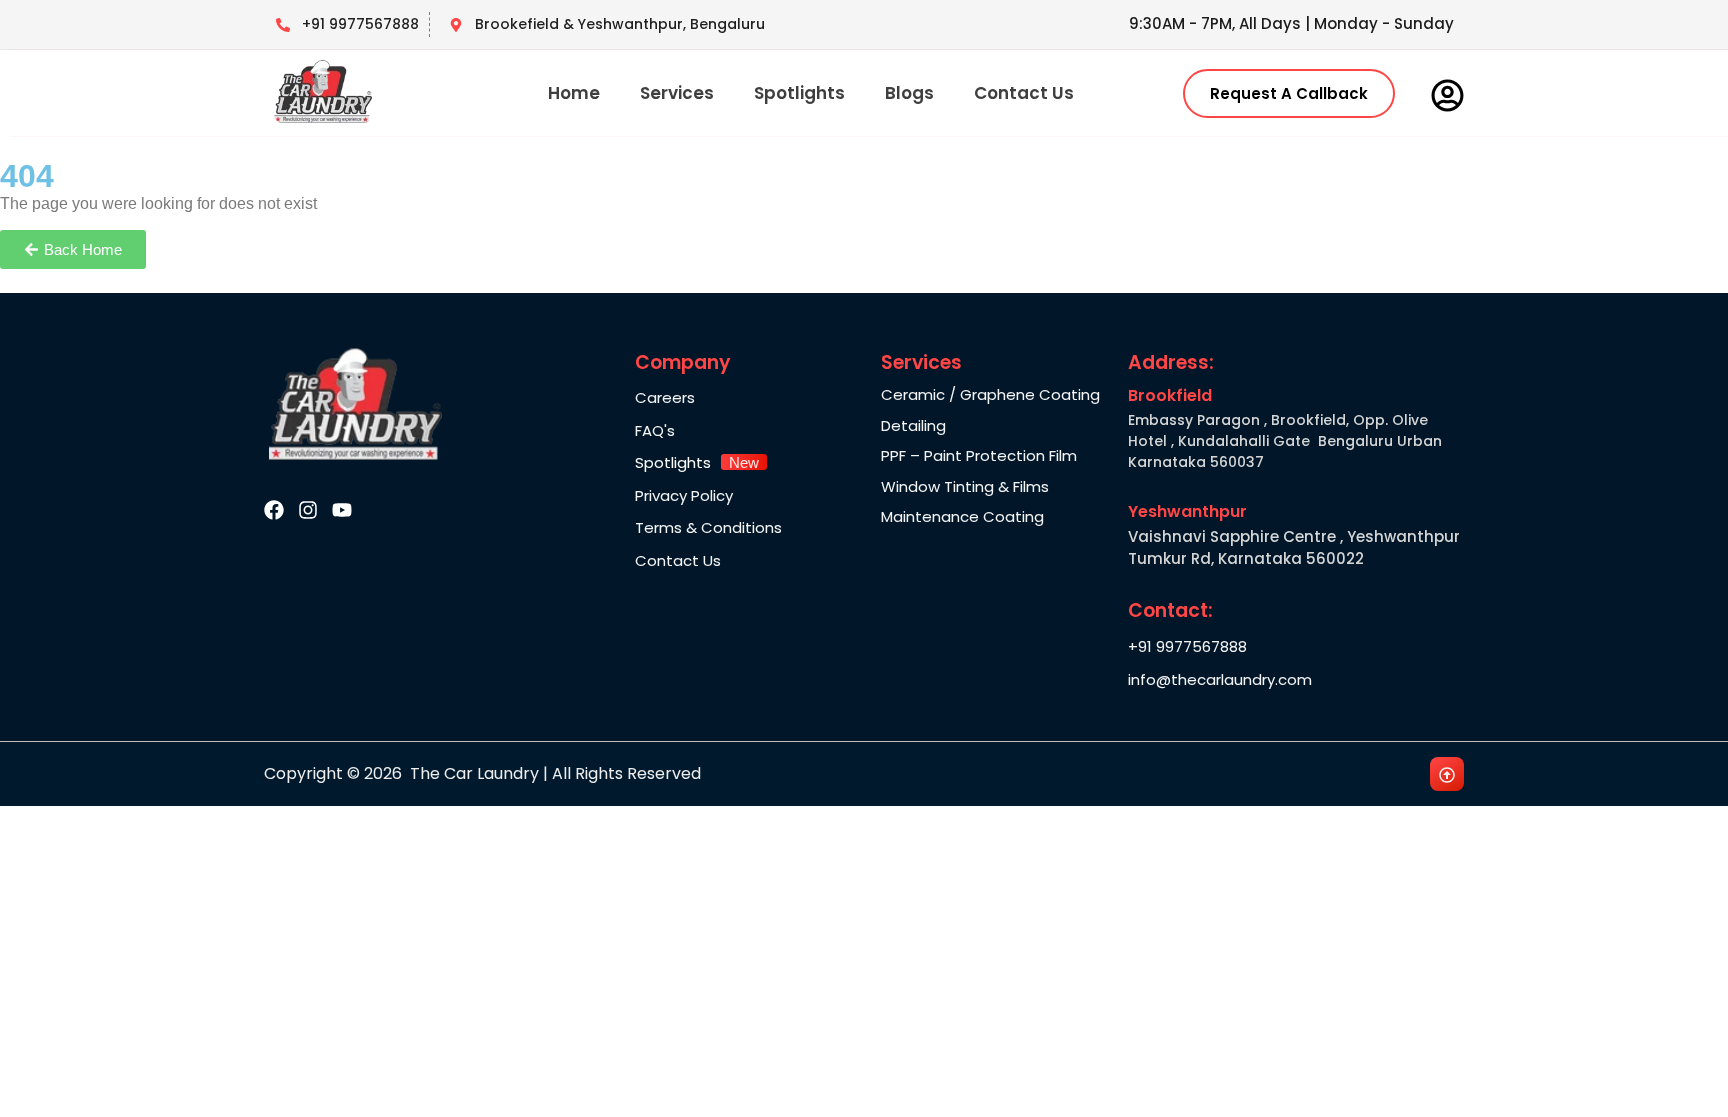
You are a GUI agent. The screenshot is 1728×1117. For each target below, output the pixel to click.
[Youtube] (342, 510)
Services (677, 93)
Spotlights (799, 93)
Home (574, 93)
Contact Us (1024, 93)
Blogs (909, 93)
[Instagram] (308, 510)
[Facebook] (274, 510)
